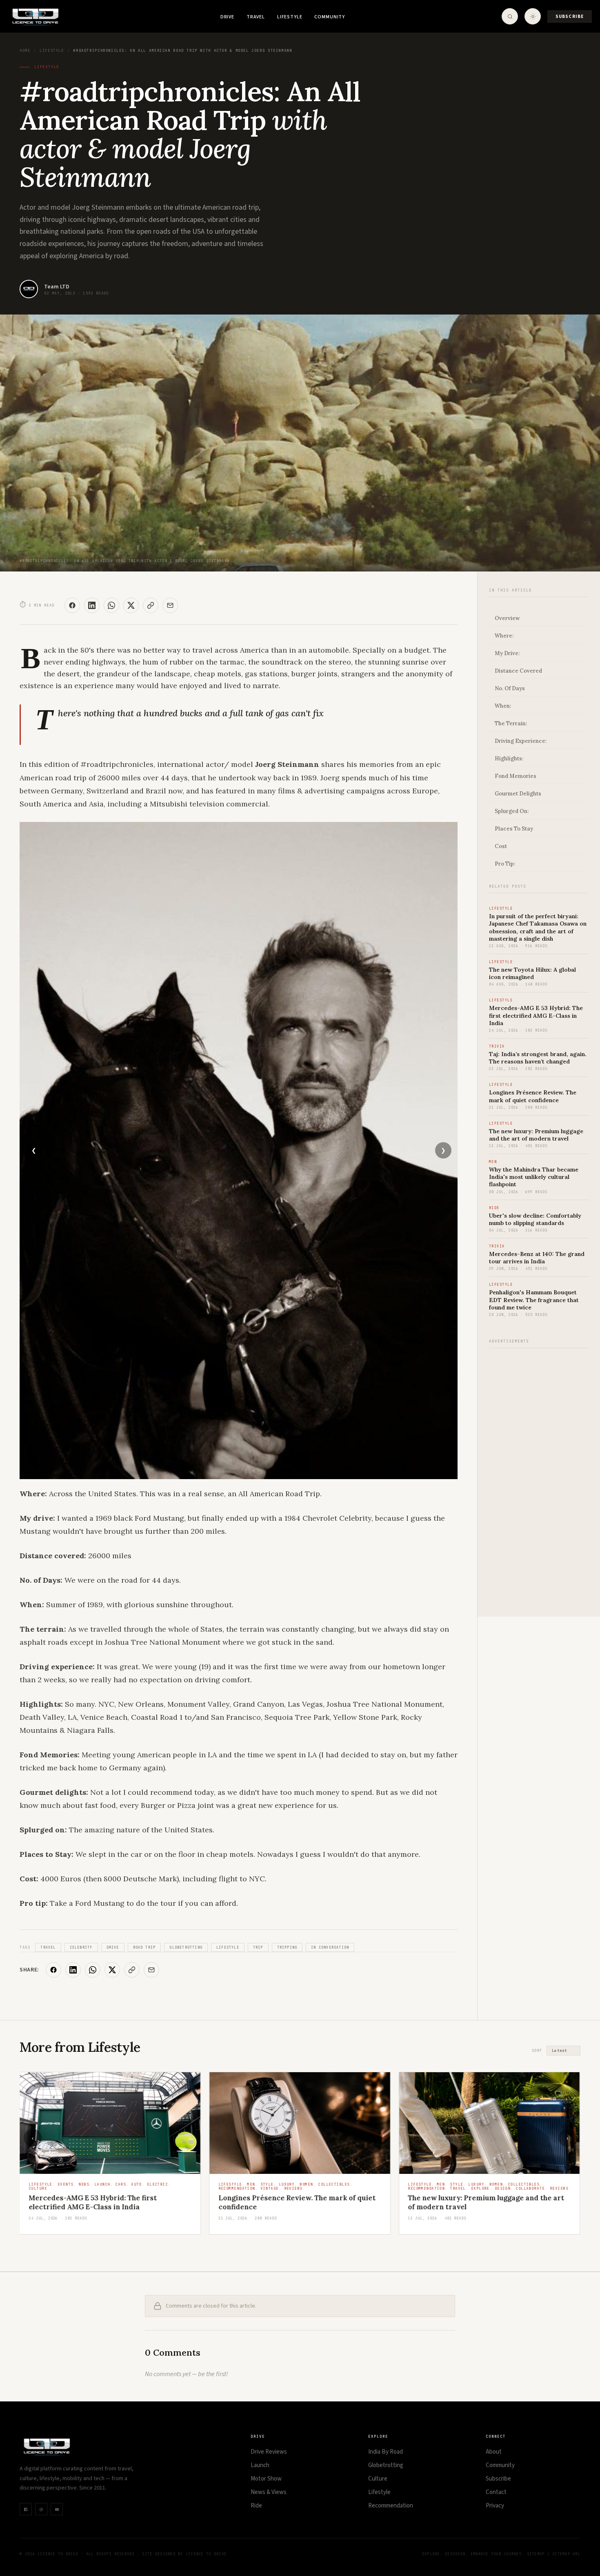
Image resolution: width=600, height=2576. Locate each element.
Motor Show (266, 2479)
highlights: (509, 759)
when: (503, 706)
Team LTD (57, 287)
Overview (507, 618)
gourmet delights (518, 794)
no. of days (510, 688)
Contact (496, 2492)
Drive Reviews (269, 2452)
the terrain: (511, 723)
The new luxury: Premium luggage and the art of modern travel (536, 1135)
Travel (256, 17)
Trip (258, 1947)
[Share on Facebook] (72, 605)
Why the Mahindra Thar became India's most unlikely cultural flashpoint (534, 1177)
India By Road (386, 2452)
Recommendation (391, 2506)
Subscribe (570, 17)
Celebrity (81, 1947)
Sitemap (536, 2554)
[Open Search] (510, 16)
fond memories (516, 776)
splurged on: (512, 811)
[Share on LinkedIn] (92, 605)
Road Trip (144, 1947)
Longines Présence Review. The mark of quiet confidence (533, 1096)
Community (330, 17)
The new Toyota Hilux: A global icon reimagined (532, 973)
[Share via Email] (170, 605)
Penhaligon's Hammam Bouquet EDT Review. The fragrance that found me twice (534, 1300)
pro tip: (505, 864)
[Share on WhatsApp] (111, 605)
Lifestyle (290, 17)
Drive (227, 17)
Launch (260, 2465)
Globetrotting (186, 1947)
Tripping (287, 1947)
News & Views (269, 2492)
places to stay (514, 829)
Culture (378, 2479)
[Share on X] (131, 605)
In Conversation (330, 1947)
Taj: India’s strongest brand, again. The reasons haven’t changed (538, 1058)
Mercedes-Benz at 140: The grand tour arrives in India (537, 1258)
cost (501, 846)
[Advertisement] (539, 1478)
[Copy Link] (151, 605)
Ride (256, 2506)
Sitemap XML (566, 2554)
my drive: (507, 653)
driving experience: (521, 741)
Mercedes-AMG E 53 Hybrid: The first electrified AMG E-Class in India (536, 1015)
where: (504, 636)
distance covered (518, 671)
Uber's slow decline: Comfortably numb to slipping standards (535, 1219)
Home (25, 51)
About (494, 2452)
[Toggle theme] (533, 16)
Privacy (495, 2506)
